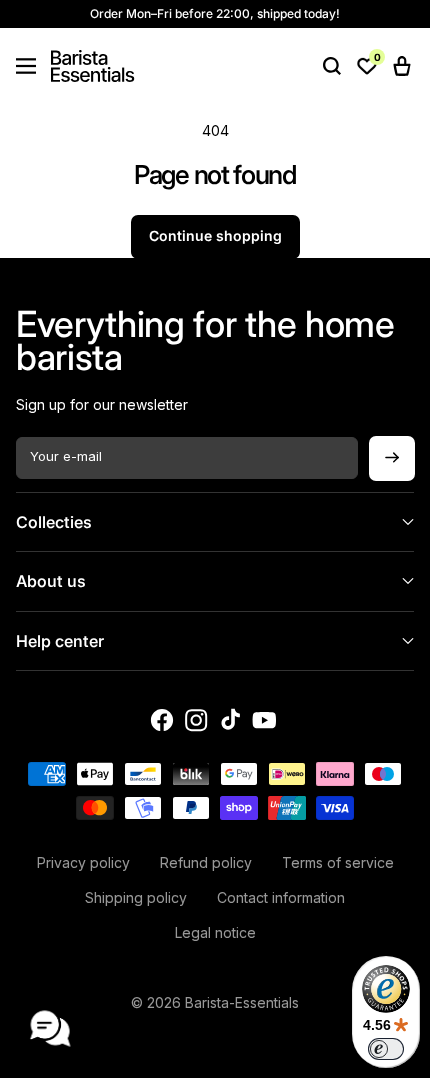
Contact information (281, 897)
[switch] (386, 1049)
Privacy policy (83, 862)
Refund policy (206, 862)
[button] (26, 66)
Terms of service (338, 862)
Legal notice (215, 932)
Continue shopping (215, 235)
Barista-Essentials (242, 1002)
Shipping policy (136, 897)
